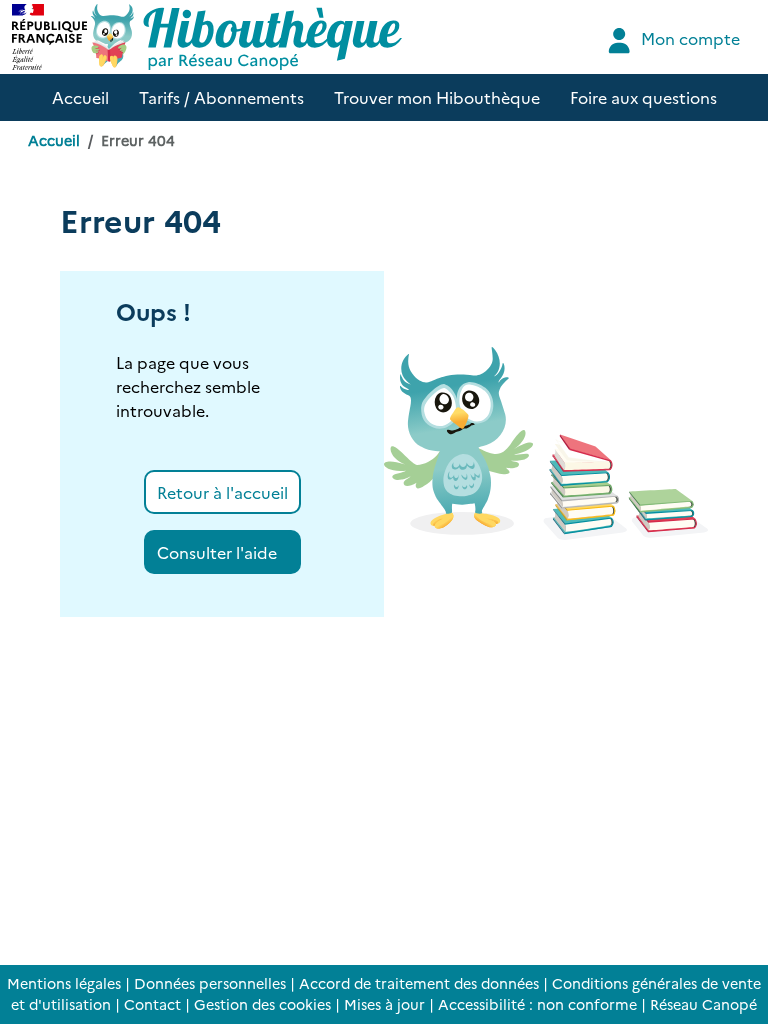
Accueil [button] (80, 97)
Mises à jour (384, 1004)
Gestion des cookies (262, 1004)
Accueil (54, 140)
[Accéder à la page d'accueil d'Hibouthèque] (246, 37)
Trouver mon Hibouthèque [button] (437, 97)
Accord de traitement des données (419, 983)
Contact (152, 1004)
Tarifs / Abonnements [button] (221, 97)
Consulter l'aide (217, 552)
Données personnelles (210, 983)
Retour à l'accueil (222, 492)
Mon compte (688, 38)
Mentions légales (64, 983)
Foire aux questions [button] (643, 97)
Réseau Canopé (703, 1004)
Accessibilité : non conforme (537, 1004)
